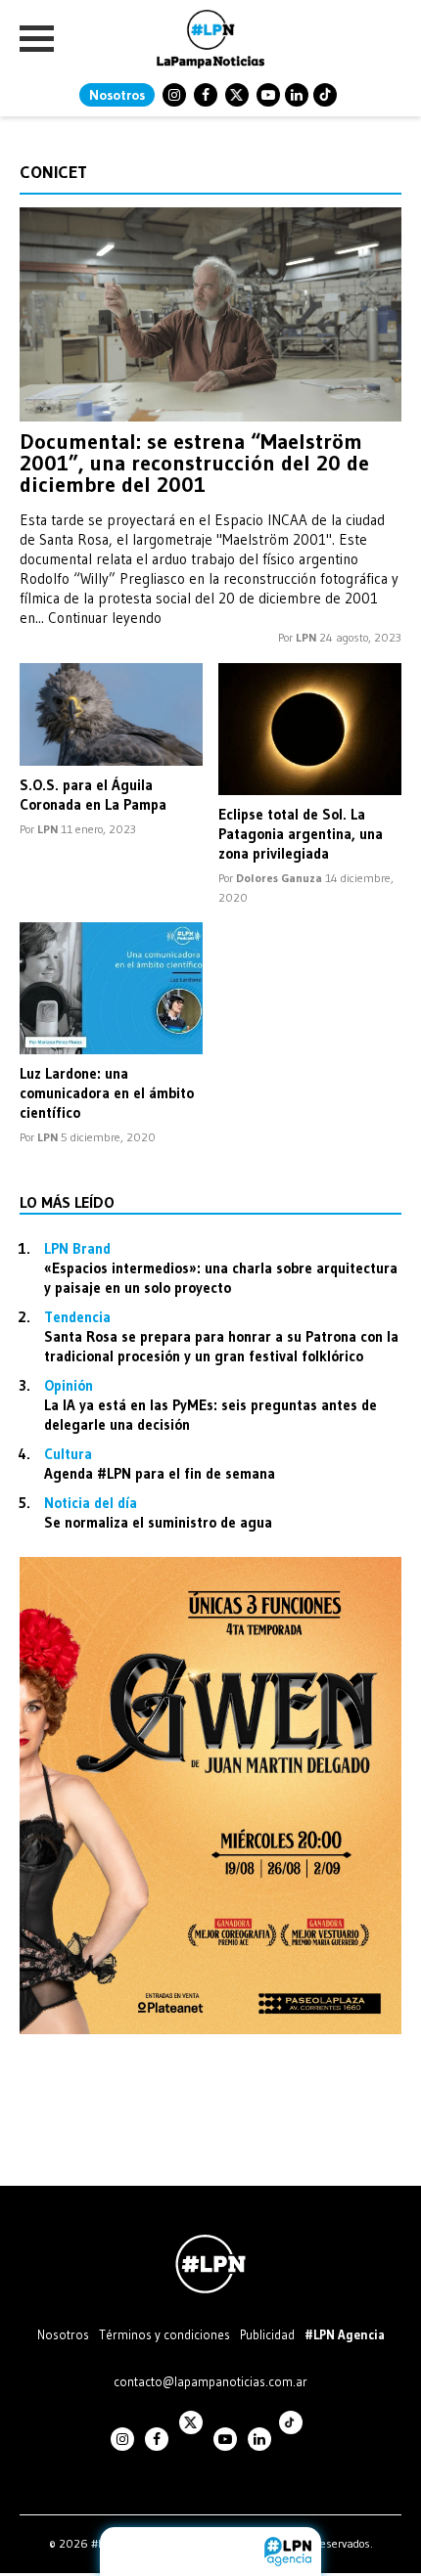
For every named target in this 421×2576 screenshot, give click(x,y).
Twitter (237, 95)
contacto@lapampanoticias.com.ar (210, 2381)
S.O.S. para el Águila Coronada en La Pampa (93, 795)
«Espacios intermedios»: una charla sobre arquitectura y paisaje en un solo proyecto (221, 1278)
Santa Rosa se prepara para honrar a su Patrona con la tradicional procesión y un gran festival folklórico (221, 1346)
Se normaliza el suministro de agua (158, 1522)
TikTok (325, 95)
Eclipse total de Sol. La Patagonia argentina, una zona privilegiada (301, 834)
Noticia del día (91, 1503)
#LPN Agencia (345, 2334)
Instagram (174, 95)
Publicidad (267, 2334)
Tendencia (77, 1317)
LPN (306, 637)
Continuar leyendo (105, 618)
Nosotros (117, 95)
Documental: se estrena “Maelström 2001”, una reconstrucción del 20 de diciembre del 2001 (194, 463)
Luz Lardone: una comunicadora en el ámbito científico (107, 1093)
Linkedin (297, 95)
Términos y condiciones (164, 2334)
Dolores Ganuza (279, 878)
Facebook (206, 95)
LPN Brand (77, 1248)
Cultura (68, 1454)
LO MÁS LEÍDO (67, 1202)
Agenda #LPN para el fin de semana (160, 1473)
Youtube (268, 95)
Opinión (69, 1385)
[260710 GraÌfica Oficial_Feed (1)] (210, 2029)
